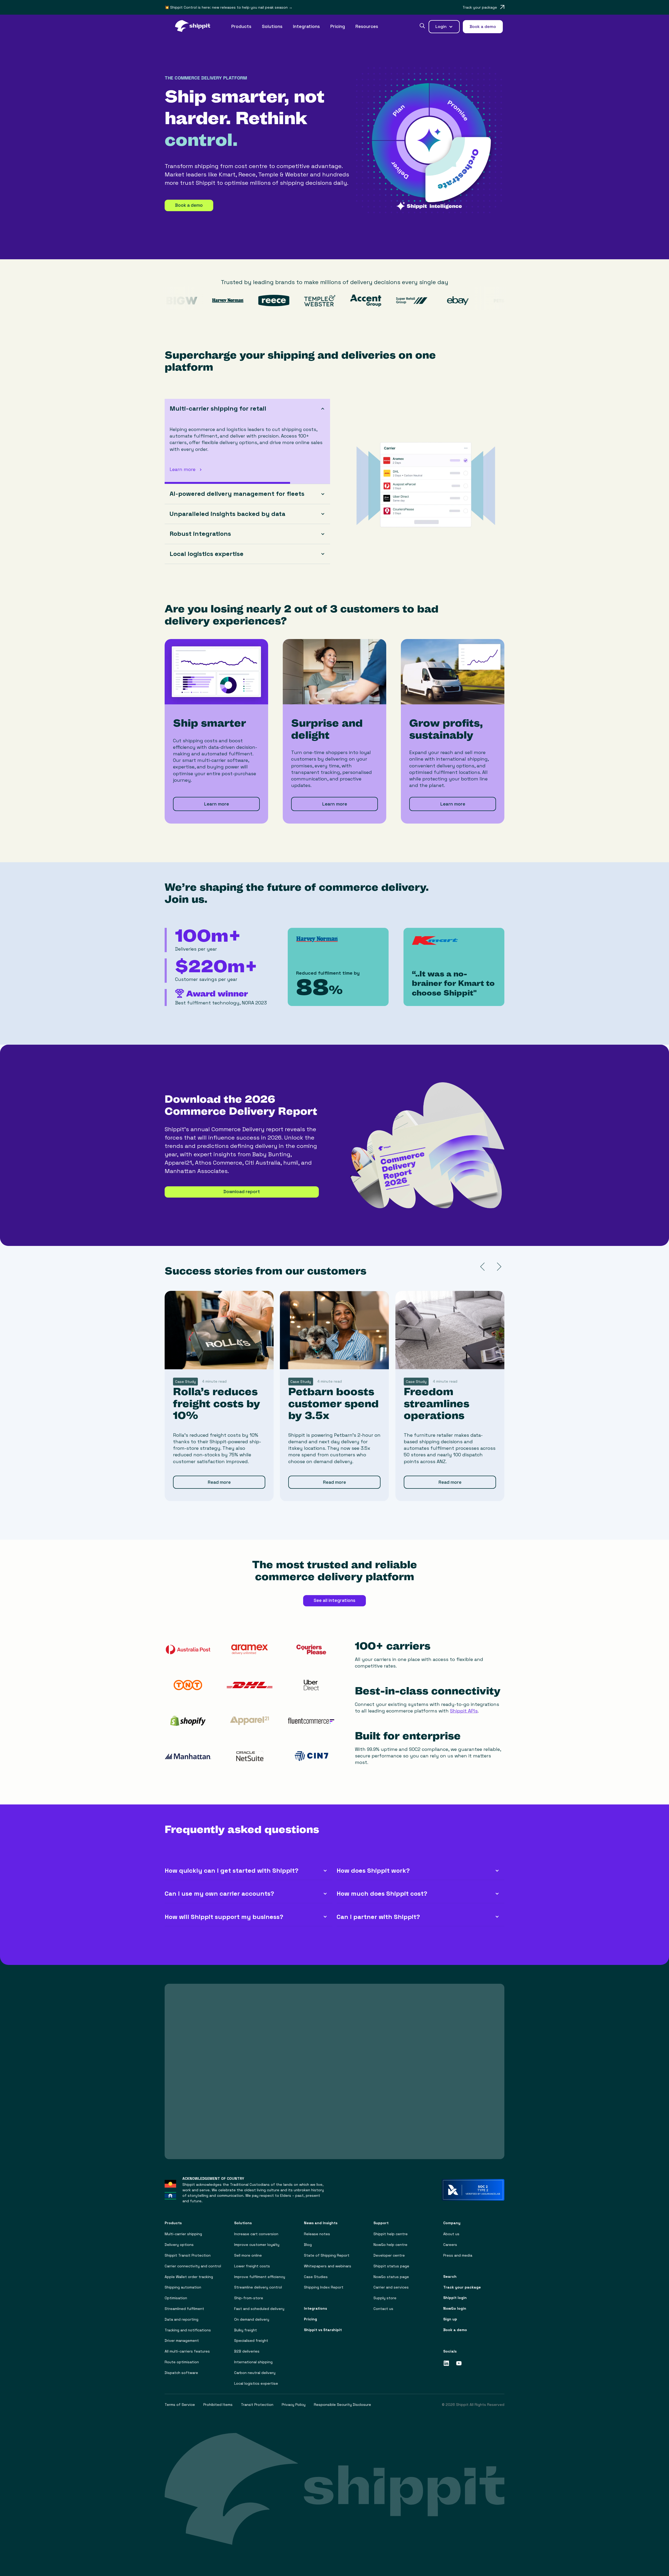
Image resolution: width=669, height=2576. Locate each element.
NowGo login (455, 2308)
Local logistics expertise (256, 2384)
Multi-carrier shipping (183, 2234)
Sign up (450, 2319)
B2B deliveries (247, 2351)
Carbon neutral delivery (255, 2373)
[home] (195, 27)
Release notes (317, 2234)
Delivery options (179, 2245)
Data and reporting (181, 2319)
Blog (308, 2245)
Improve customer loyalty (257, 2245)
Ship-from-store (249, 2298)
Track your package (462, 2287)
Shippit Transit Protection (188, 2255)
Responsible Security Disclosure (342, 2405)
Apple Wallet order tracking (189, 2277)
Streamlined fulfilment (184, 2309)
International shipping (253, 2362)
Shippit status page (391, 2266)
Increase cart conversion (256, 2234)
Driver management (182, 2341)
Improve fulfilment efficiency (260, 2277)
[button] (241, 27)
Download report (242, 1192)
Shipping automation (183, 2287)
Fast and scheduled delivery (259, 2309)
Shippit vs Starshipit (323, 2330)
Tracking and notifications (188, 2330)
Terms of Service (180, 2405)
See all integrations (334, 1600)
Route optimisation (182, 2362)
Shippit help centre (391, 2234)
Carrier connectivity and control (193, 2266)
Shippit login (455, 2298)
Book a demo (189, 205)
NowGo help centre (390, 2245)
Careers (450, 2245)
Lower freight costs (252, 2266)
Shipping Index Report (324, 2287)
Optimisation (176, 2298)
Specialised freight (251, 2341)
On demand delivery (252, 2319)
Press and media (458, 2255)
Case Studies (316, 2277)
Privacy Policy (294, 2405)
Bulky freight (246, 2330)
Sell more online (248, 2255)
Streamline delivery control (258, 2287)
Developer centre (389, 2255)
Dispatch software (181, 2373)
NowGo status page (391, 2277)
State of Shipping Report (327, 2255)
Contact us (383, 2309)
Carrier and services (391, 2287)
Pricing (338, 26)
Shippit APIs (464, 1711)
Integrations (306, 26)
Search (450, 2277)
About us (451, 2234)
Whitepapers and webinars (328, 2266)
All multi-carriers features (187, 2351)
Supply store (385, 2298)
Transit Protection (257, 2405)
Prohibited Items (218, 2405)
